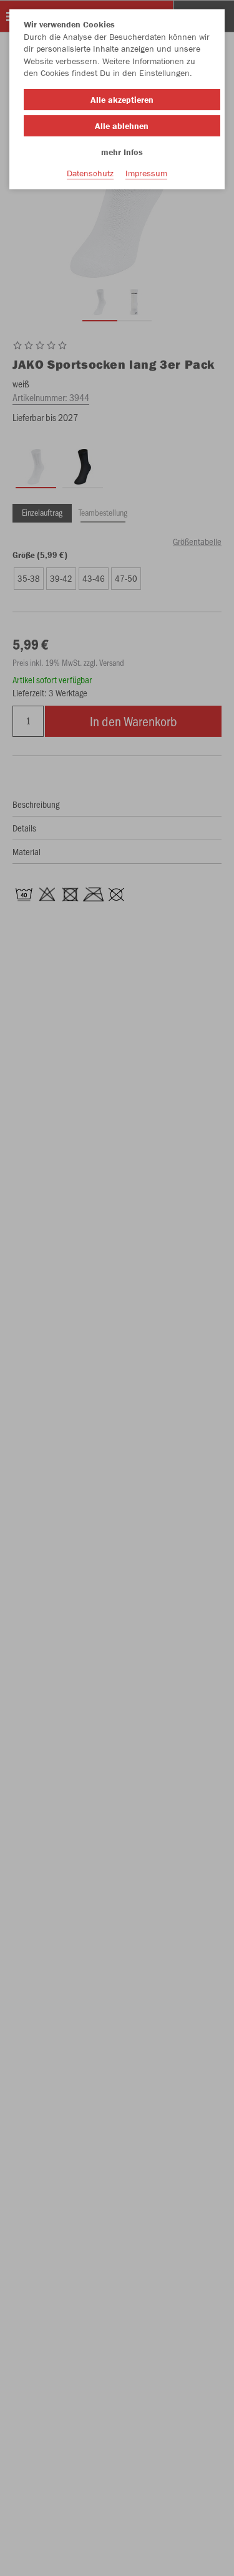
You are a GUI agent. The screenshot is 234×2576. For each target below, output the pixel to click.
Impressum (146, 173)
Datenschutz (90, 173)
